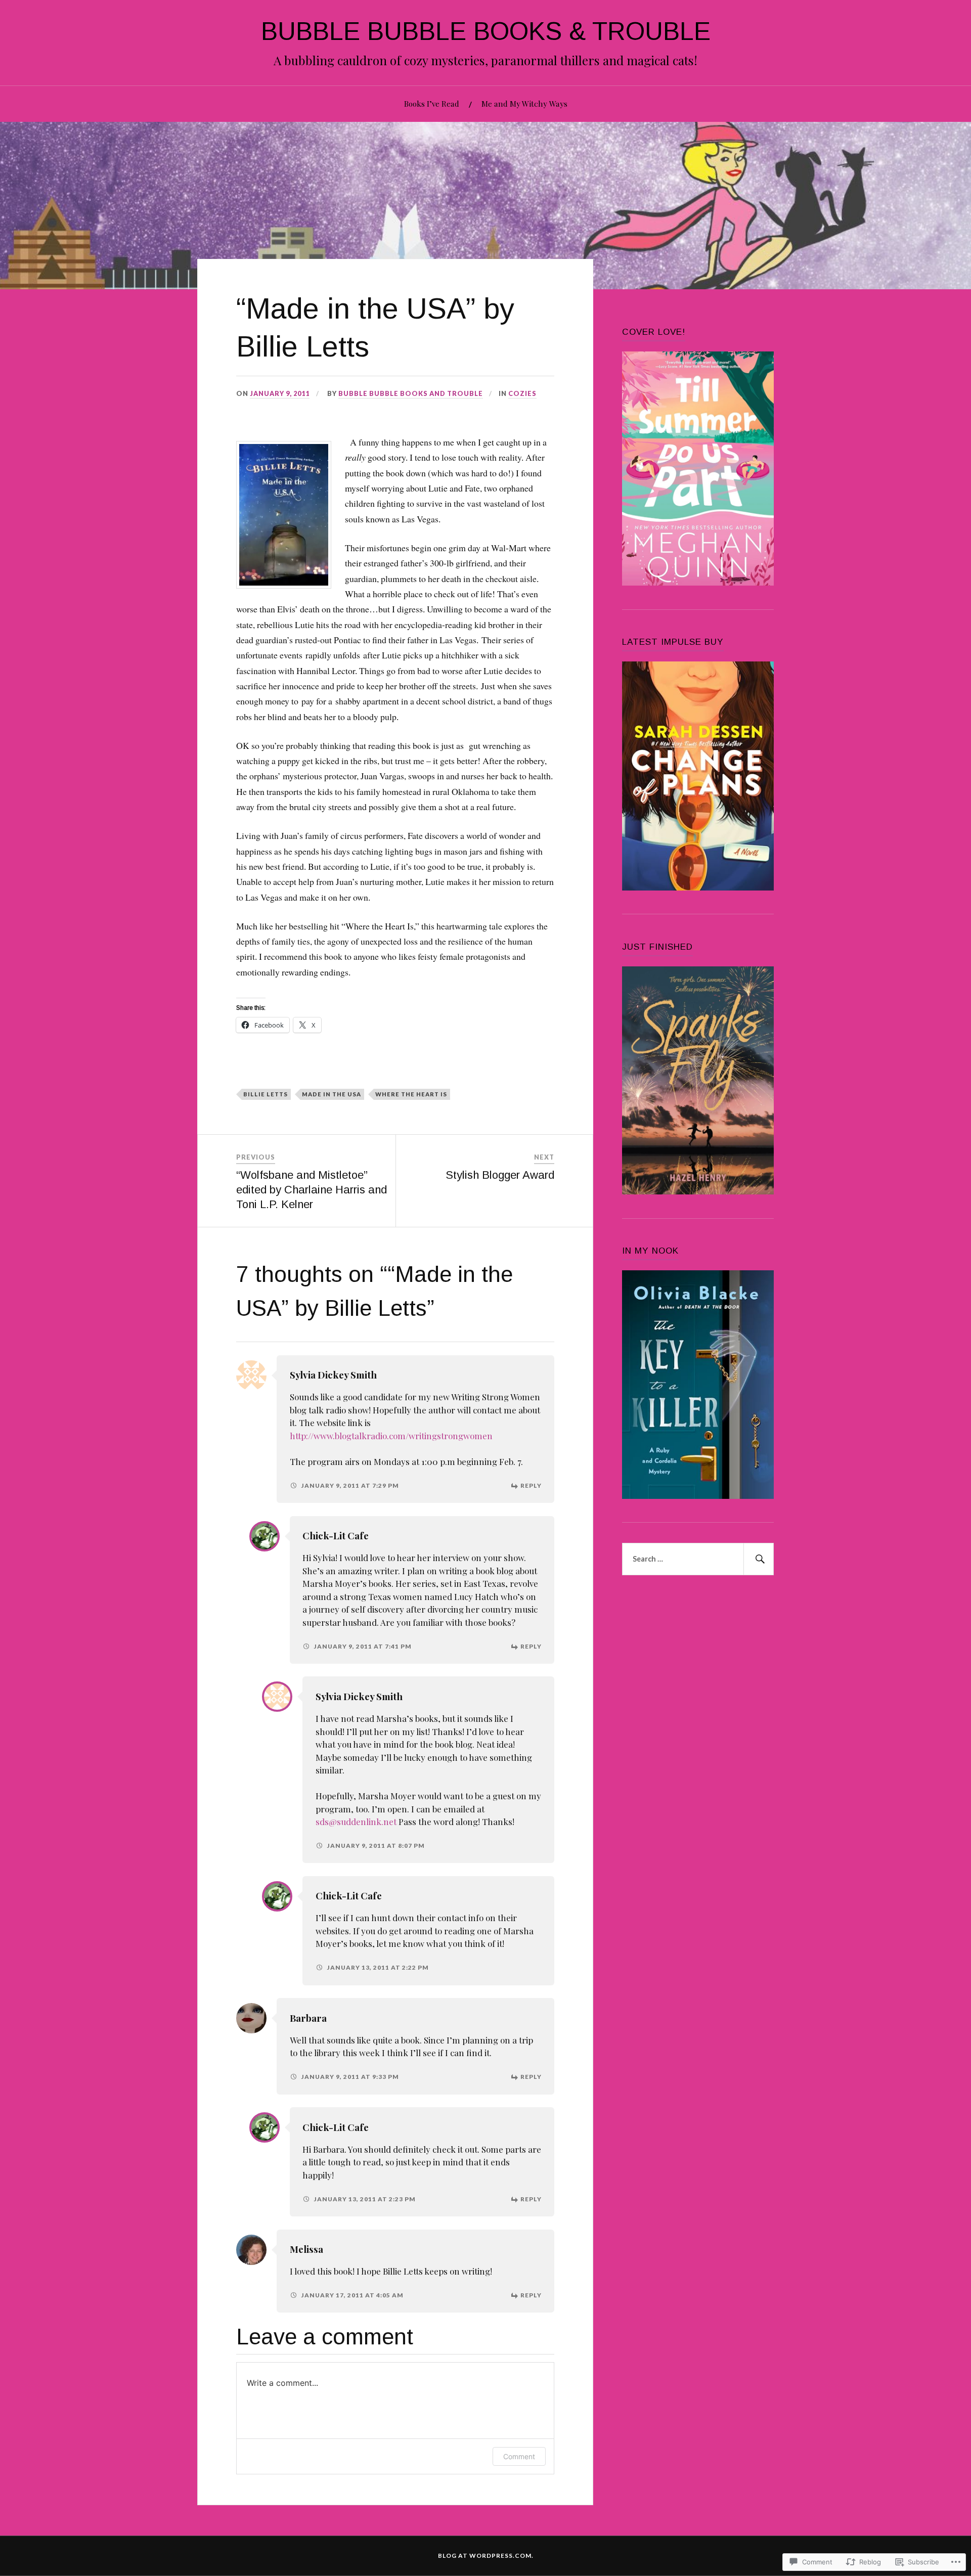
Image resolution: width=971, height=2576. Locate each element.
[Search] (759, 1559)
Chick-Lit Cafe (336, 1536)
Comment (519, 2456)
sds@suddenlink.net (356, 1822)
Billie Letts (266, 1094)
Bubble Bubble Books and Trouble (411, 393)
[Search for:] (698, 1559)
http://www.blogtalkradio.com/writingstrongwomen (391, 1436)
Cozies (522, 393)
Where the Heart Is (411, 1094)
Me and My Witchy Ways (524, 103)
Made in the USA (332, 1094)
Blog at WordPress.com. (486, 2556)
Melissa (306, 2249)
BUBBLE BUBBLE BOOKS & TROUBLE (486, 31)
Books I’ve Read (432, 103)
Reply (531, 1485)
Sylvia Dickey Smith (333, 1375)
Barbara (308, 2018)
